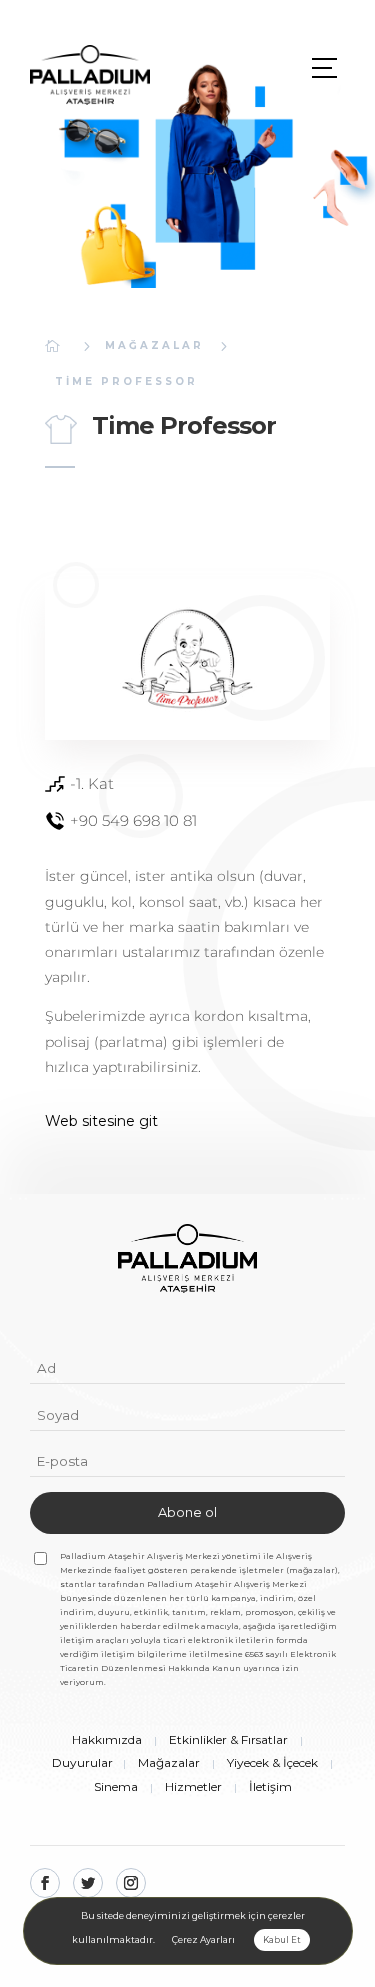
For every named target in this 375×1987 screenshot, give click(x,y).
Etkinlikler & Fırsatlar (228, 1739)
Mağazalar (154, 345)
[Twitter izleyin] (88, 1883)
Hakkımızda (107, 1739)
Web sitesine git (101, 1121)
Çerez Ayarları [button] (203, 1939)
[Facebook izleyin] (45, 1883)
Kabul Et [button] (282, 1940)
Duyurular (82, 1762)
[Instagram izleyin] (131, 1883)
